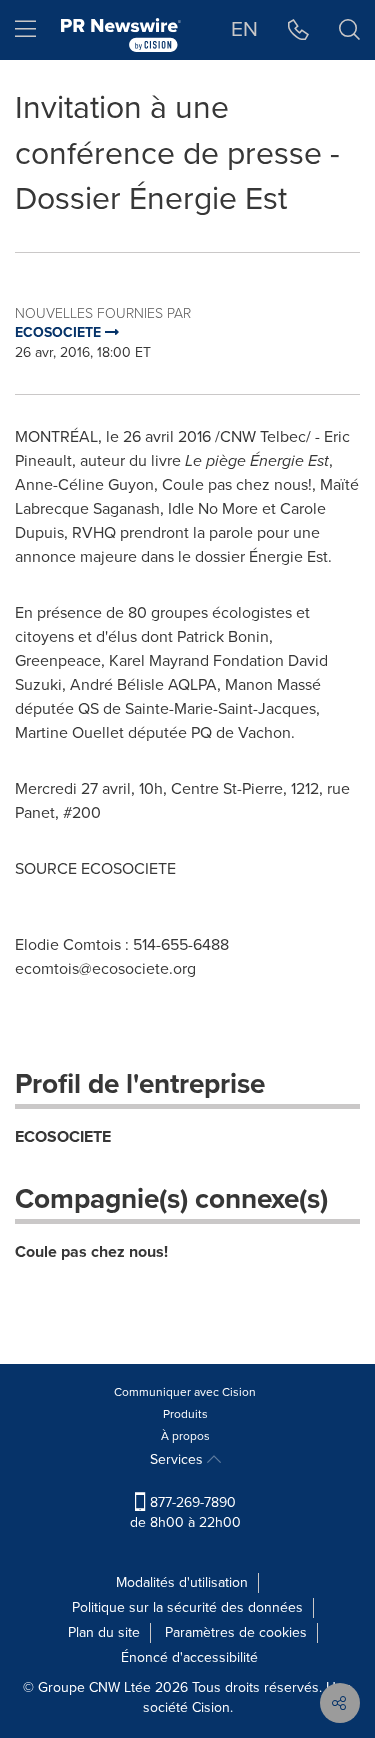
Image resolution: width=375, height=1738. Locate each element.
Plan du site (104, 1632)
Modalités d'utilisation (182, 1582)
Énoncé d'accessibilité (189, 1657)
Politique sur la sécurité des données (187, 1607)
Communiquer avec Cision (185, 1392)
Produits (185, 1414)
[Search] (349, 30)
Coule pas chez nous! (91, 1251)
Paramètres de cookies (236, 1632)
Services (178, 1459)
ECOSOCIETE (63, 1136)
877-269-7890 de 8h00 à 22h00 (185, 1512)
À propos (185, 1436)
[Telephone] (298, 30)
